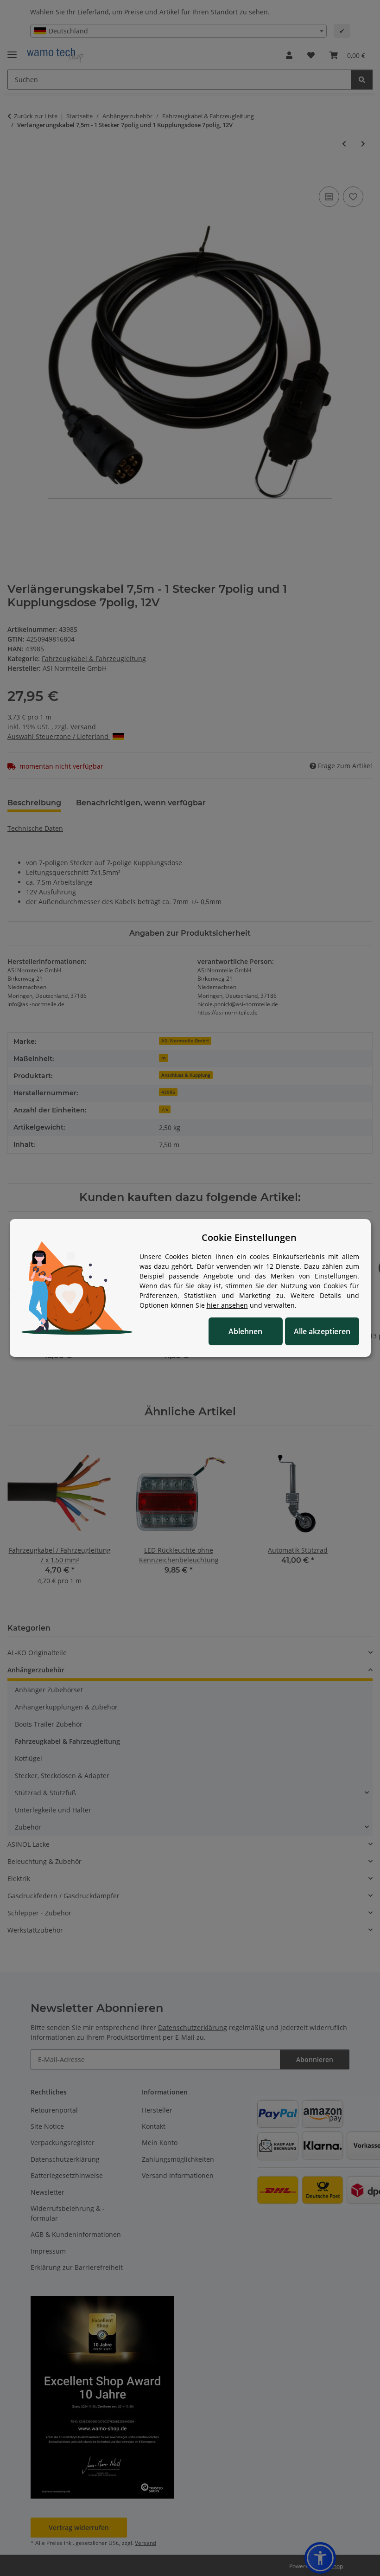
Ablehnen (245, 1331)
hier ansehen (227, 1305)
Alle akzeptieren (322, 1331)
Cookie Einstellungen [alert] (249, 1237)
